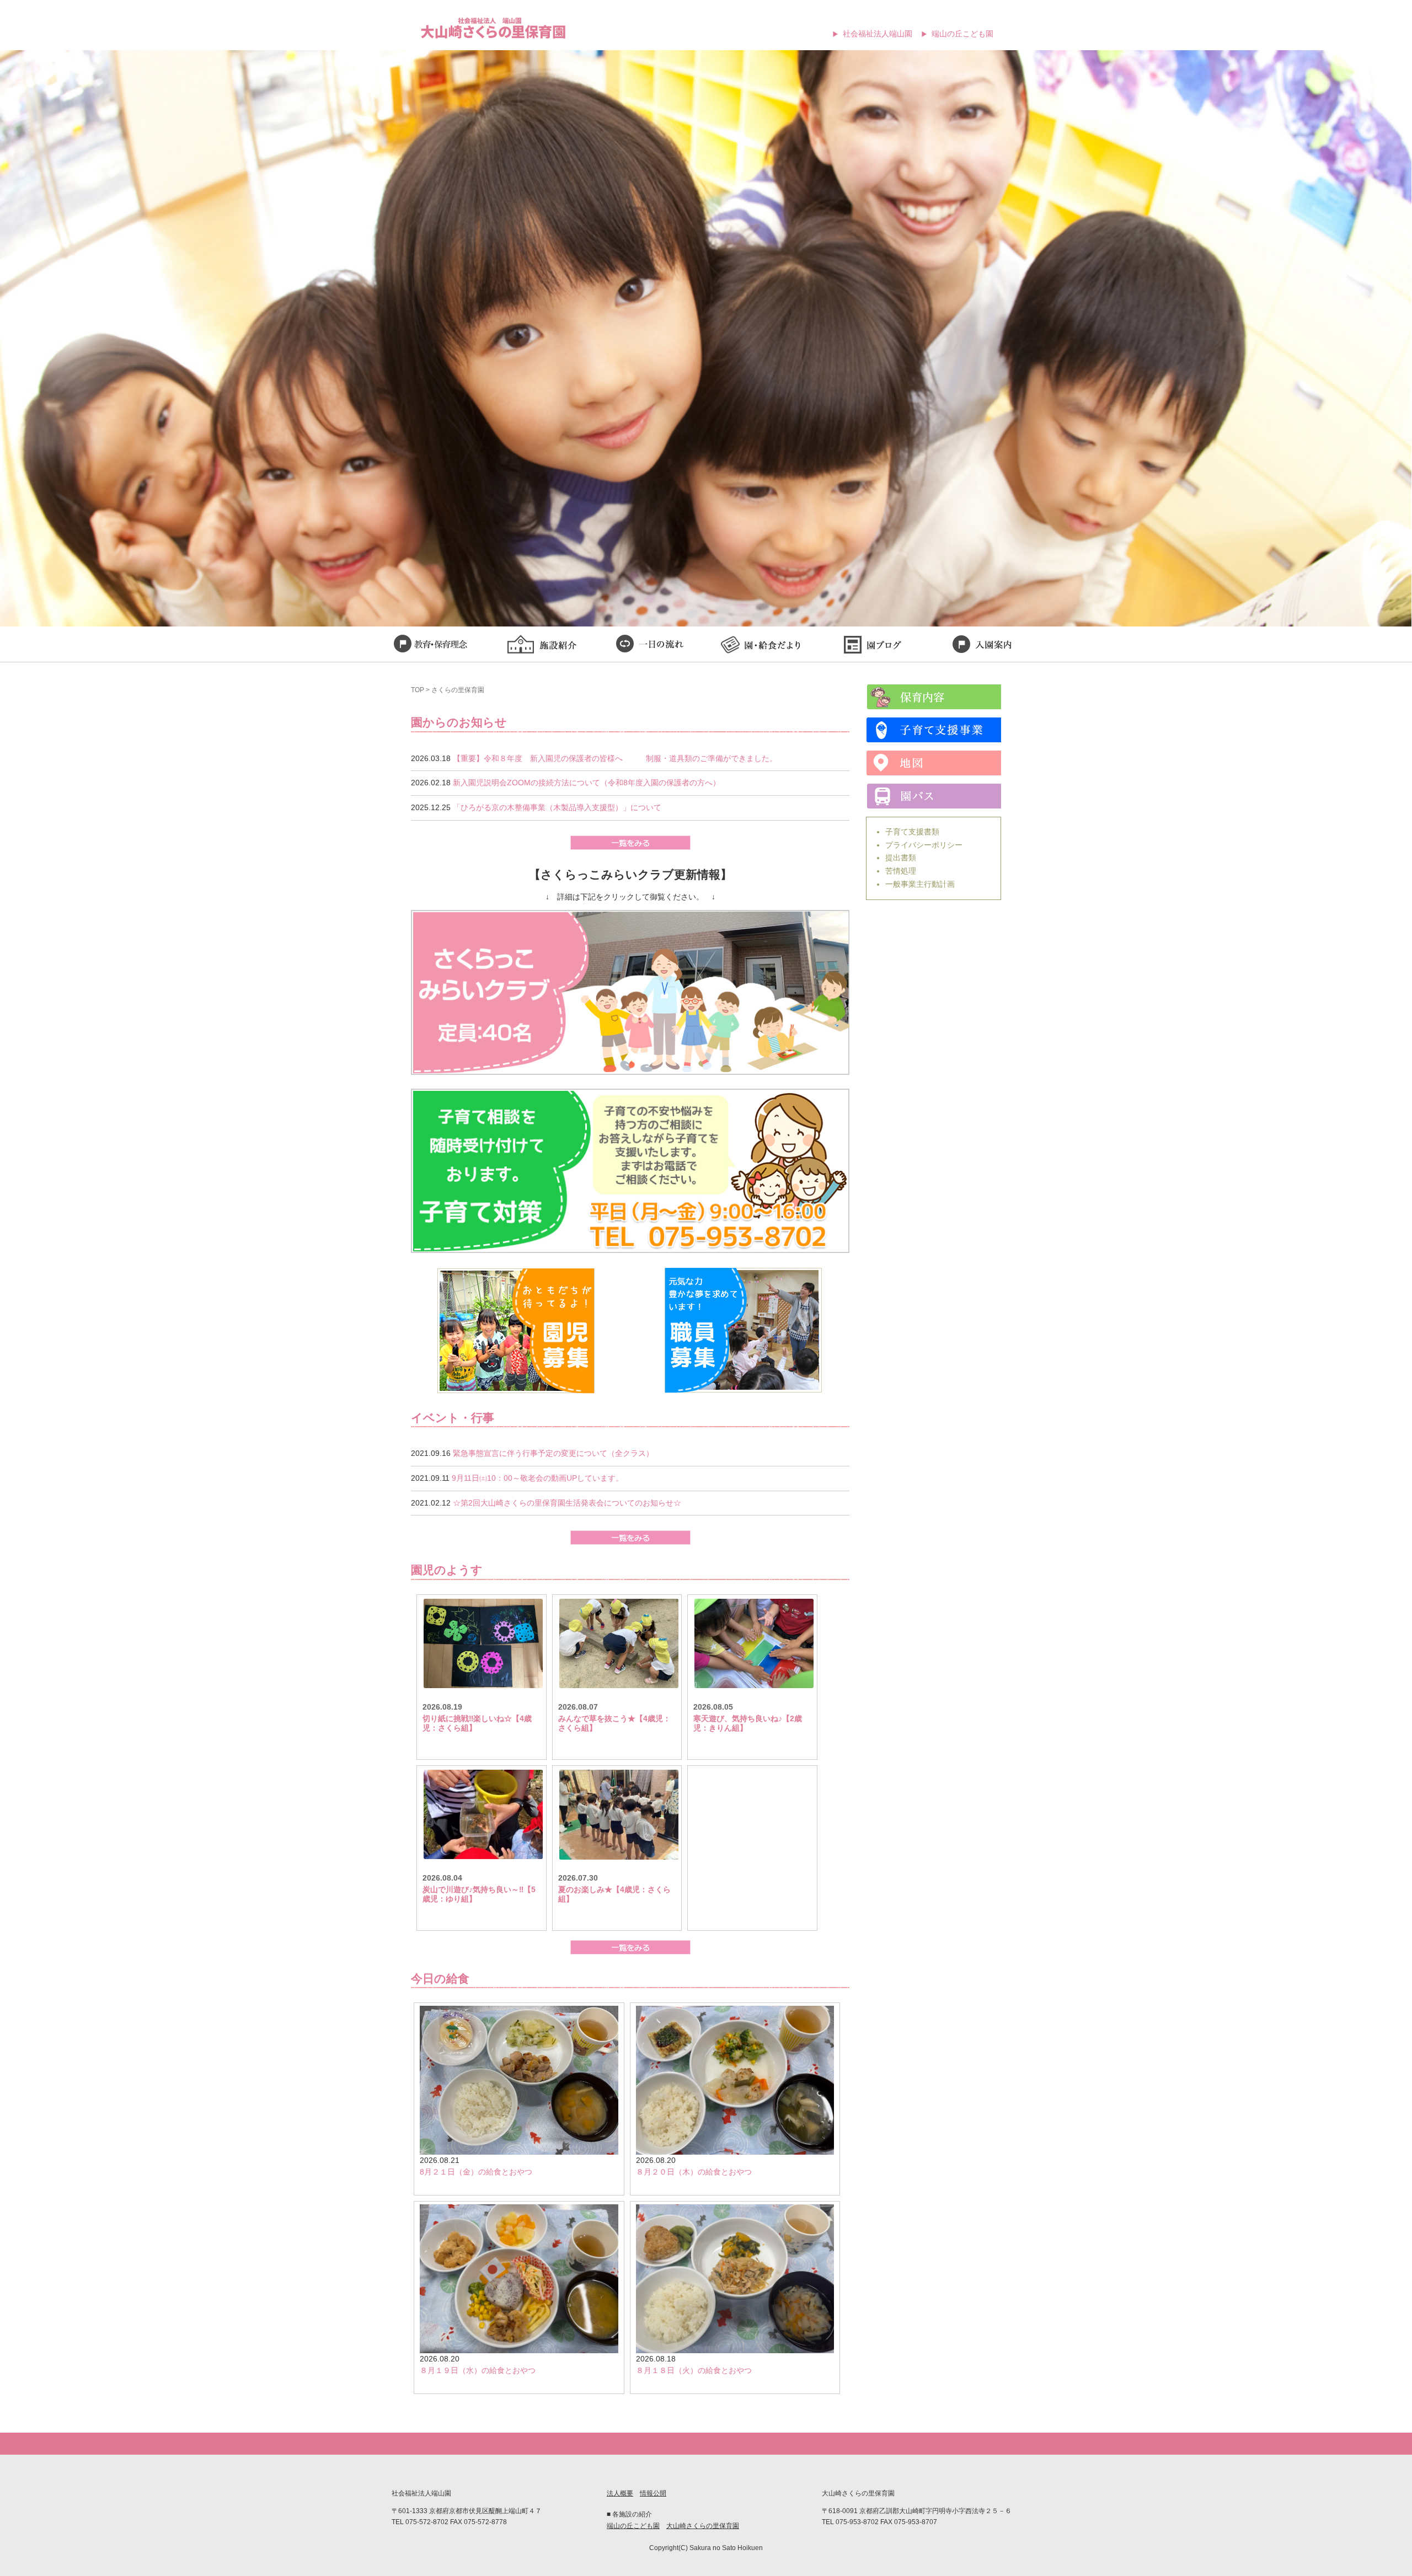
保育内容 (934, 697)
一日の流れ (651, 646)
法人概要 (620, 2493)
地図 (934, 763)
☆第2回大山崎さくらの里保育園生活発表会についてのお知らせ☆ (567, 1503)
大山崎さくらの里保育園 (703, 2526)
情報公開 (653, 2493)
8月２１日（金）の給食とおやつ (476, 2172)
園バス (934, 796)
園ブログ (871, 646)
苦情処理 (901, 871)
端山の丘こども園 (962, 34)
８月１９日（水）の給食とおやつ (478, 2370)
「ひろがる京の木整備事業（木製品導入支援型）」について (557, 807)
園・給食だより (761, 646)
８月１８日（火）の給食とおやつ (694, 2370)
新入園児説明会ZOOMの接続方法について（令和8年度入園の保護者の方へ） (587, 783)
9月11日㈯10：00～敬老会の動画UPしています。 (537, 1478)
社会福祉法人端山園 (878, 34)
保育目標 (430, 646)
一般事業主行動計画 (920, 884)
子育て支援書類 (912, 832)
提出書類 (901, 858)
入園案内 (982, 646)
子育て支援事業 (934, 730)
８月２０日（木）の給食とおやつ (694, 2172)
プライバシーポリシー (924, 845)
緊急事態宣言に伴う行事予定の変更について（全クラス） (553, 1453)
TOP (418, 690)
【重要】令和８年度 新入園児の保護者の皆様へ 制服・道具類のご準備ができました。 (615, 758)
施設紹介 (541, 646)
